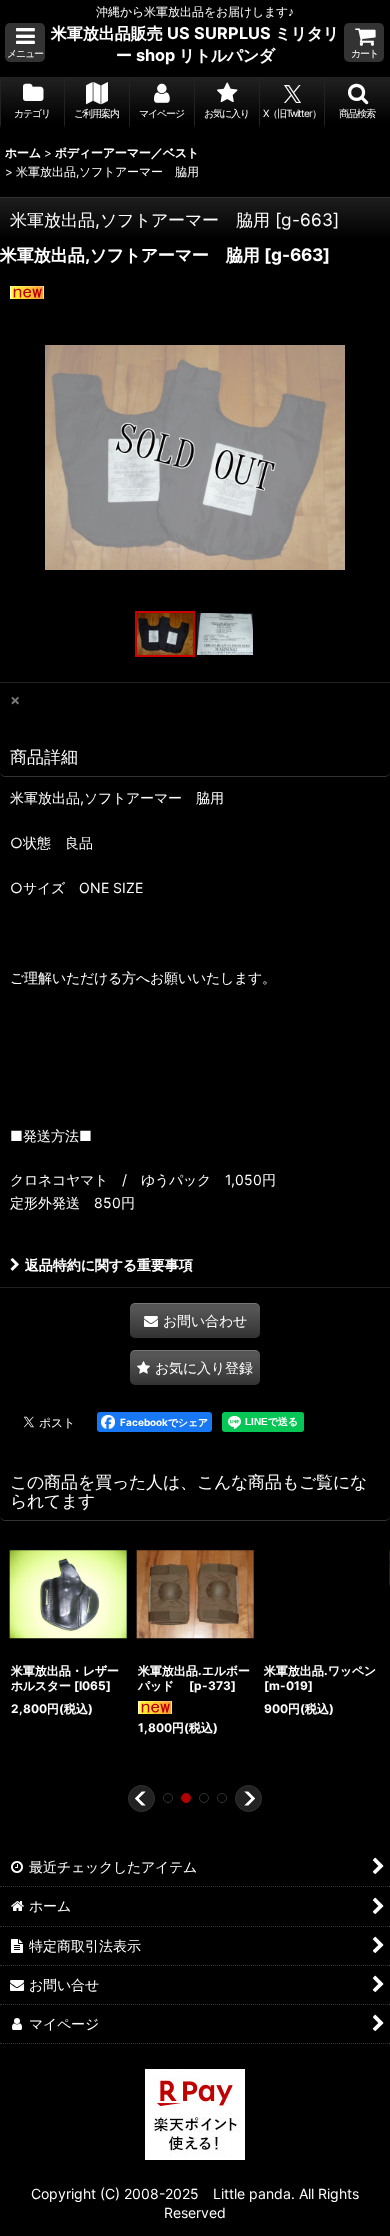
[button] (25, 42)
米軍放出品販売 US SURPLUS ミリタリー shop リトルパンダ (195, 44)
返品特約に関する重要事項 (109, 1264)
